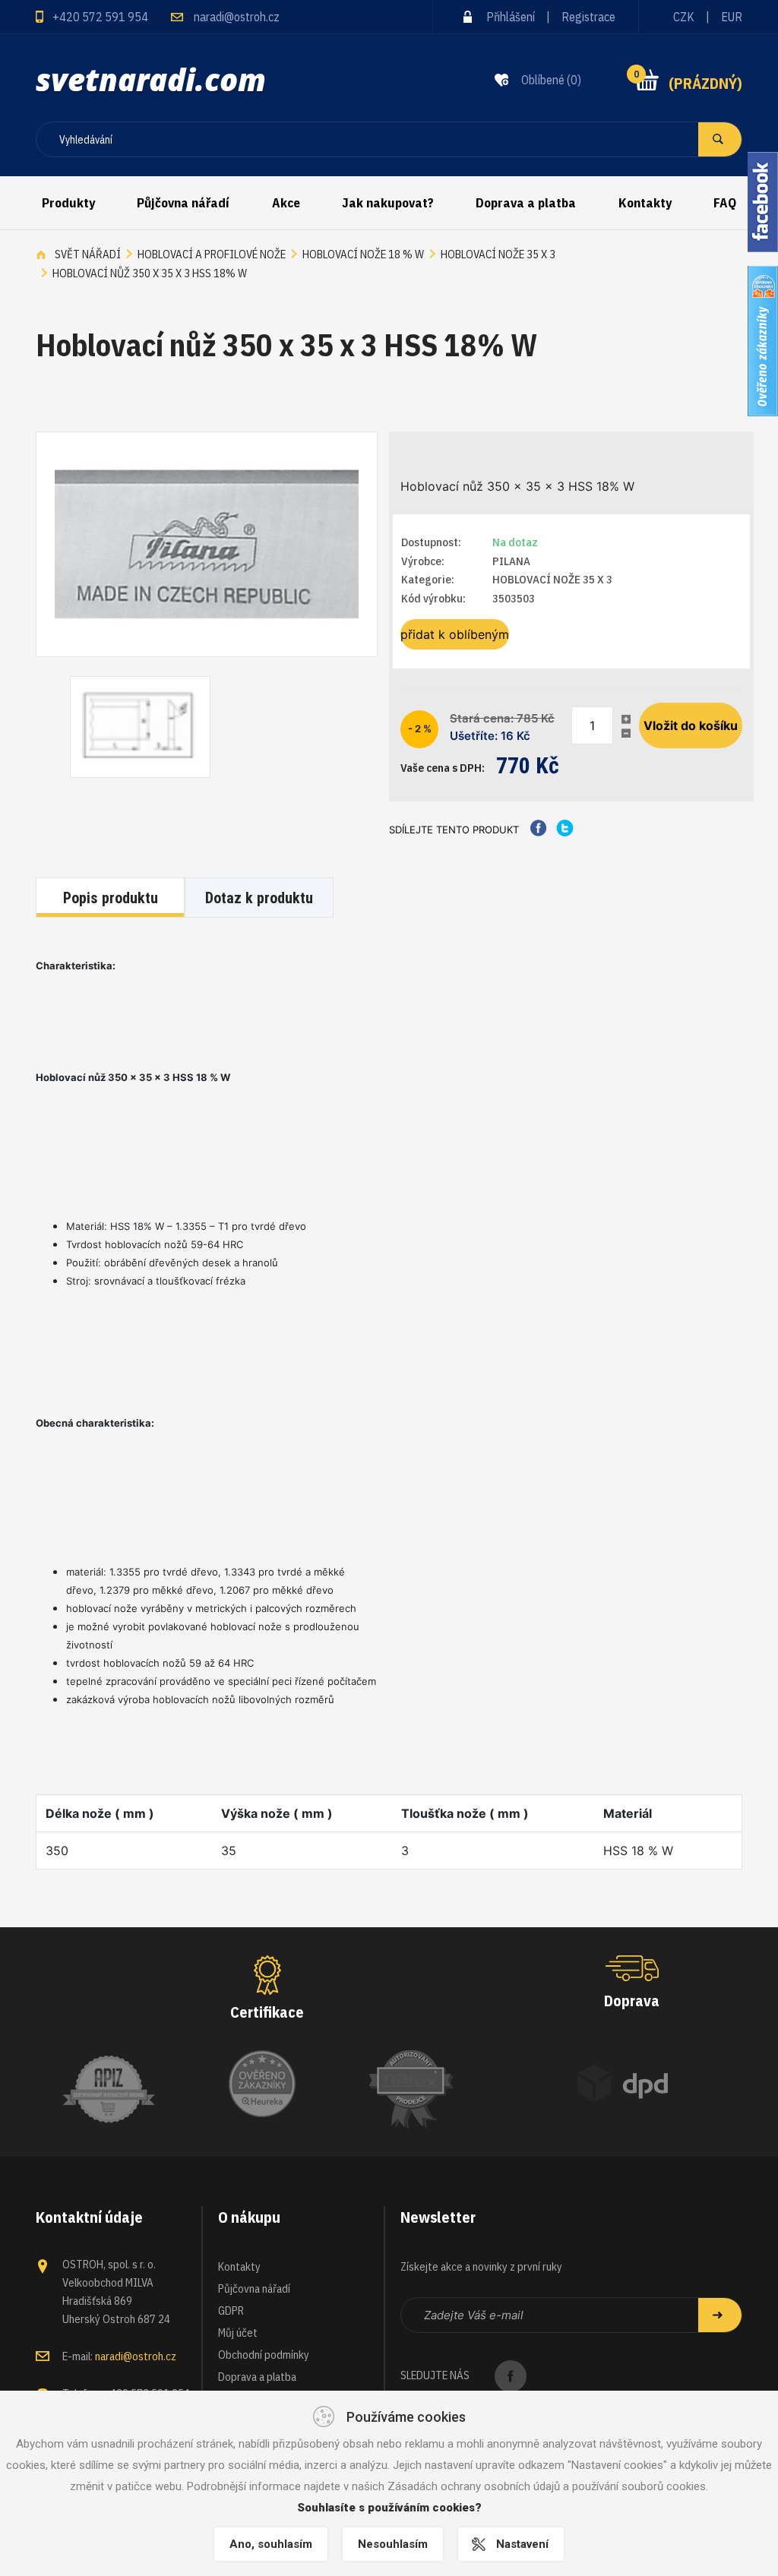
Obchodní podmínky (264, 2355)
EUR (732, 17)
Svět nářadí (88, 254)
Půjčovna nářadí (183, 203)
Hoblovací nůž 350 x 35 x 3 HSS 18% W (150, 273)
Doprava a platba (526, 203)
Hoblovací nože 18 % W (363, 254)
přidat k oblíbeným (455, 634)
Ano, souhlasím (271, 2544)
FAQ (725, 203)
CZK (684, 17)
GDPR (231, 2310)
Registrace (588, 17)
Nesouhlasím (393, 2544)
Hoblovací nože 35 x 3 (498, 254)
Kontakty (645, 203)
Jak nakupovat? (388, 203)
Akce (286, 203)
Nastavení (522, 2544)
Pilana (511, 561)
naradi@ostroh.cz (237, 17)
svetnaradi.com (151, 79)
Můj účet (238, 2333)
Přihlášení (511, 17)
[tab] (112, 899)
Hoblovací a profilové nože (212, 254)
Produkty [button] (68, 203)
